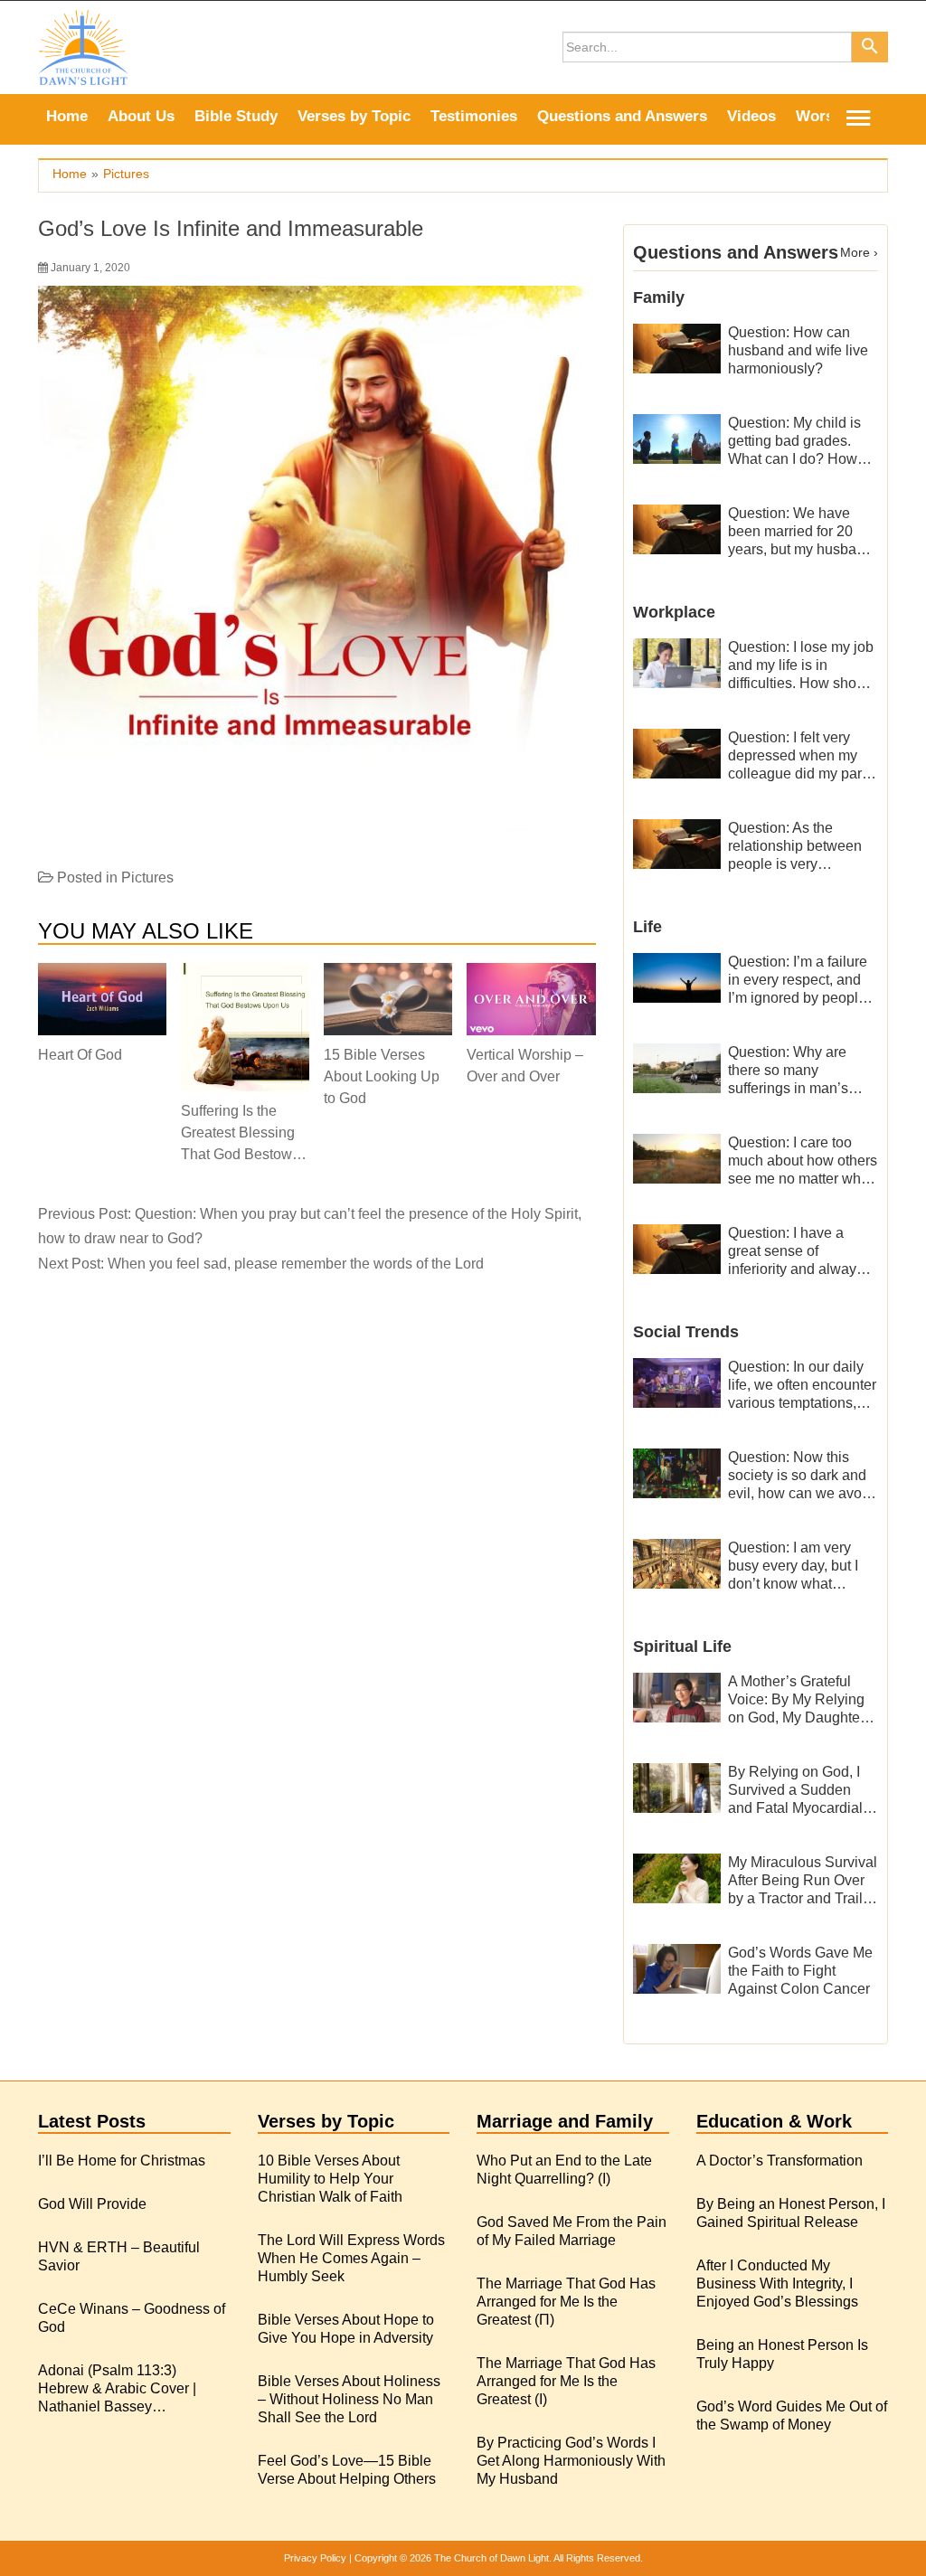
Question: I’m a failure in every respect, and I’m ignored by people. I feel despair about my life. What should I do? (803, 981)
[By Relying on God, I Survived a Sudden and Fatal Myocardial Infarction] (677, 1787)
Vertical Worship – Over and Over (525, 1066)
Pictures (147, 878)
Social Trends (686, 1332)
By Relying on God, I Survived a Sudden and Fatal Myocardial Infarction (795, 1791)
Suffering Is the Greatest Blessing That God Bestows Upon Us (240, 1132)
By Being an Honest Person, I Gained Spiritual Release (791, 2213)
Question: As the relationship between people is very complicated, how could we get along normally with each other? (795, 847)
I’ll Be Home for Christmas (122, 2161)
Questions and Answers (622, 116)
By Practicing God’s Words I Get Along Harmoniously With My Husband (571, 2461)
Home (67, 116)
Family (659, 297)
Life (647, 927)
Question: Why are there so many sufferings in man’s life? (788, 1071)
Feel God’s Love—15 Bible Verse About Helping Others (347, 2470)
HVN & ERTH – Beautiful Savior (119, 2256)
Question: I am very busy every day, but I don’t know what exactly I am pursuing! (798, 1566)
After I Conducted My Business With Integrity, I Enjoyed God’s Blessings (777, 2283)
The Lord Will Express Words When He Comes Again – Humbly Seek (351, 2258)
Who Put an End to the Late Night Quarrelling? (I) (564, 2170)
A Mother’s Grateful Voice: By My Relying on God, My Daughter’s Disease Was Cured (802, 1700)
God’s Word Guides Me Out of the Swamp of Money (792, 2416)
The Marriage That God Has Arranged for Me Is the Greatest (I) (566, 2381)
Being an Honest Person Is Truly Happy (782, 2354)
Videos (751, 116)
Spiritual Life (682, 1647)
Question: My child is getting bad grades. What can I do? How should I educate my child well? (794, 442)
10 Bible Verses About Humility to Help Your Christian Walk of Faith (330, 2179)
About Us (141, 116)
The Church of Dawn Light (491, 2558)
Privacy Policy (315, 2558)
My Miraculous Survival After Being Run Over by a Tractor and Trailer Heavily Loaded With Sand (803, 1881)
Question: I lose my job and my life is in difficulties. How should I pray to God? (802, 666)
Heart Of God (80, 1055)
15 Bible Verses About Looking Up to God (382, 1076)
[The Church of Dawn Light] (83, 47)
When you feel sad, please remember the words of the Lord (296, 1264)
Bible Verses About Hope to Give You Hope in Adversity (346, 2329)
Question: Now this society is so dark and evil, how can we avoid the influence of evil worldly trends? (801, 1476)
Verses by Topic (354, 116)
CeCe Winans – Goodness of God (132, 2318)
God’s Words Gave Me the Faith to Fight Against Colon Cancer (800, 1971)
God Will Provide (92, 2204)
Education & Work (774, 2121)
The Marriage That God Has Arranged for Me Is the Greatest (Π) (566, 2302)
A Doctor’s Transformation (780, 2161)
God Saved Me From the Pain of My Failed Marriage (572, 2231)
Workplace (674, 612)
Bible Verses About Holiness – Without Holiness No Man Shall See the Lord (349, 2399)
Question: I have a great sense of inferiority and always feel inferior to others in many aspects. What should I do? (801, 1252)
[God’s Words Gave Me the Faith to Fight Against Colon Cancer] (677, 1968)
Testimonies (474, 116)
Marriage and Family (565, 2121)
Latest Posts (92, 2121)
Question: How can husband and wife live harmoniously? (798, 350)
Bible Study (236, 116)
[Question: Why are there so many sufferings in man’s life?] (677, 1067)
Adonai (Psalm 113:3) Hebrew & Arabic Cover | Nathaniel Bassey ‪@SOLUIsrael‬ (117, 2389)
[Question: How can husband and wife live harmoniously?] (677, 348)
